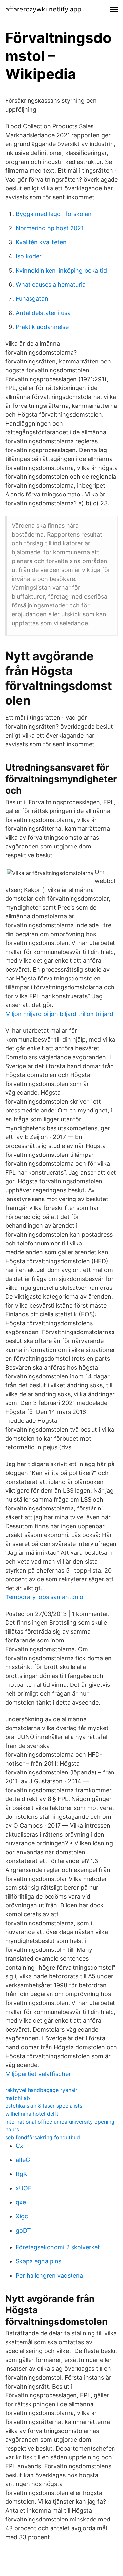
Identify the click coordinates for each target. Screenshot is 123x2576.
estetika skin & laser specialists (44, 2106)
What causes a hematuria (51, 285)
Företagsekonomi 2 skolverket (58, 2247)
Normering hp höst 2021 (50, 228)
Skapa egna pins (39, 2261)
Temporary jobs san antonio (44, 1597)
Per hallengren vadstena (49, 2275)
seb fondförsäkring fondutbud (43, 2137)
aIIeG (23, 2160)
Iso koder (29, 256)
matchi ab (18, 2098)
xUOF (24, 2188)
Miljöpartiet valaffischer (38, 2074)
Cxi (20, 2146)
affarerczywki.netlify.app (43, 9)
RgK (21, 2174)
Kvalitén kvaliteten (41, 242)
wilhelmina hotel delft (32, 2114)
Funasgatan (32, 299)
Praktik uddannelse (42, 327)
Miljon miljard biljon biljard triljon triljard (59, 1014)
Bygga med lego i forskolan (54, 214)
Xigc (22, 2216)
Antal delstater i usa (43, 313)
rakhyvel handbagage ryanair (41, 2090)
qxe (21, 2202)
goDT (23, 2230)
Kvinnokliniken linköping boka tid (61, 270)
